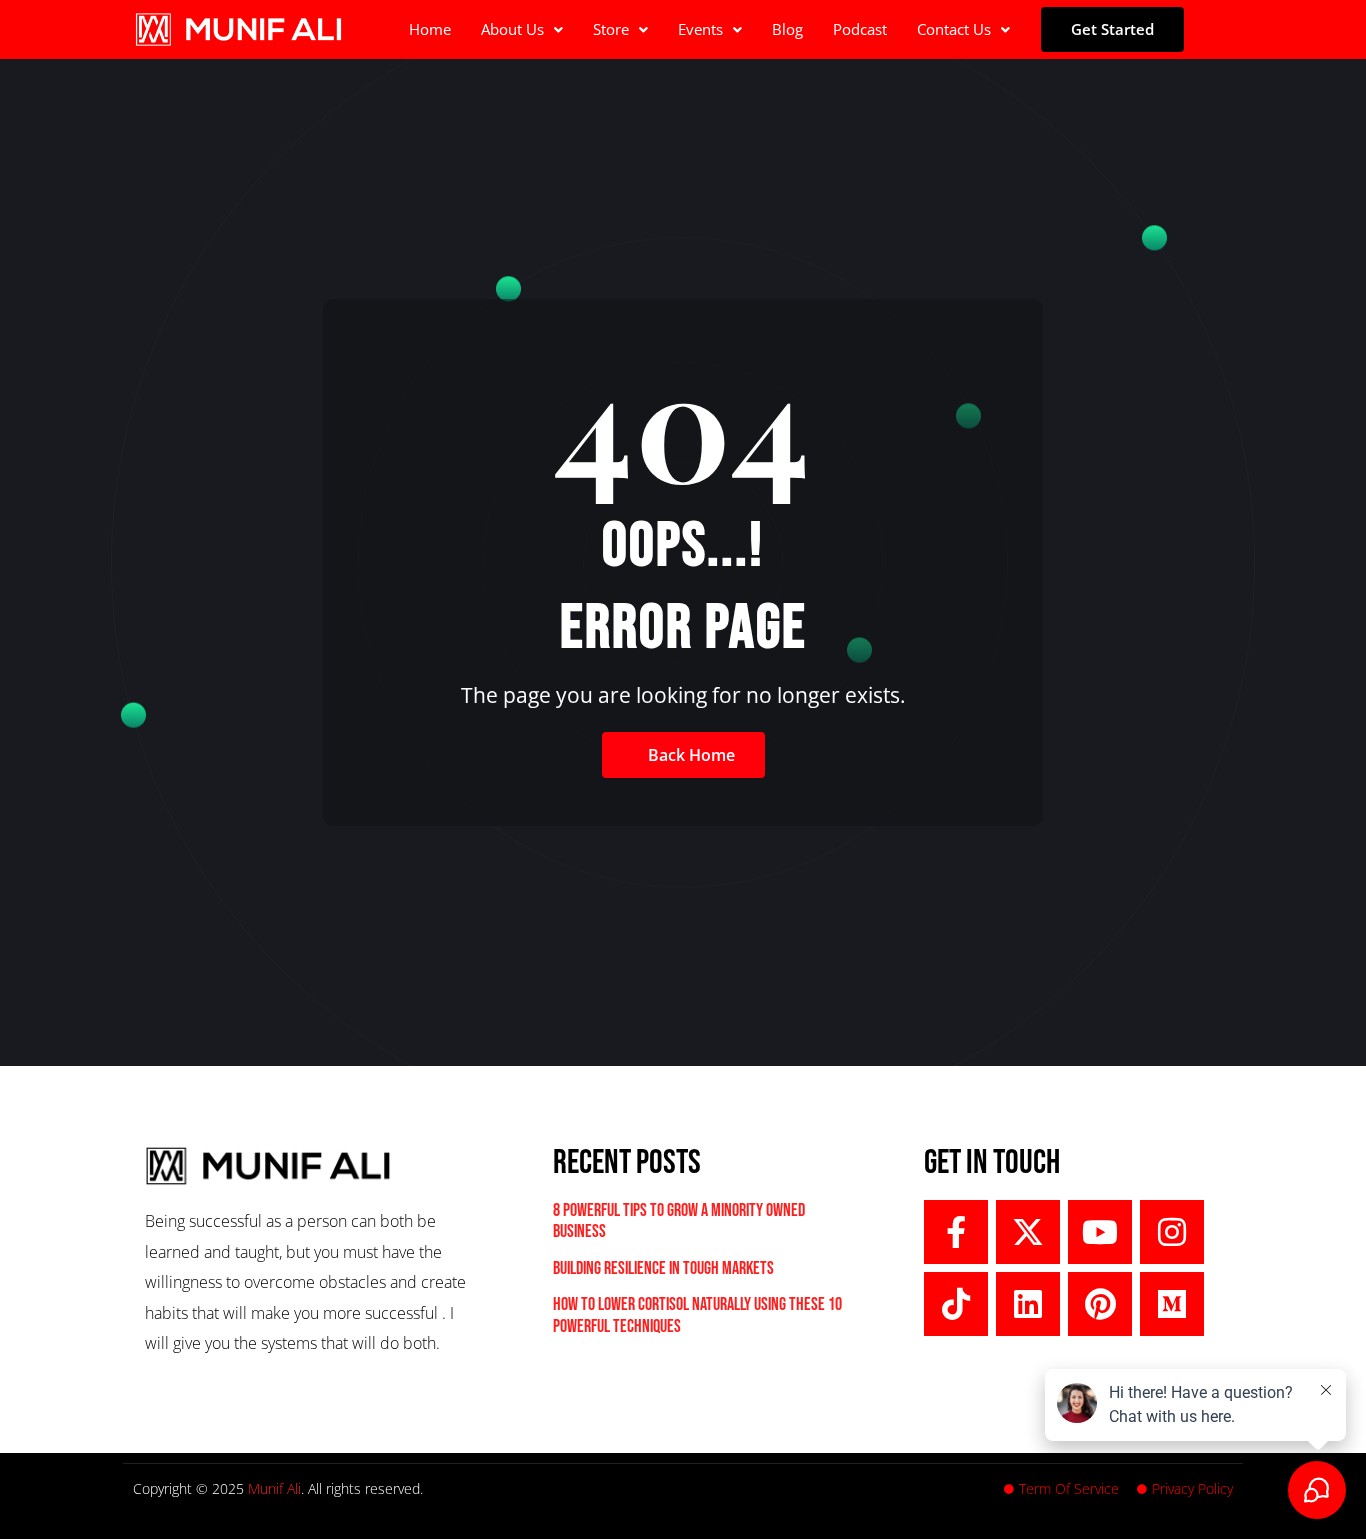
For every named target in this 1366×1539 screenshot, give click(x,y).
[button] (522, 29)
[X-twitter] (1028, 1232)
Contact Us (954, 29)
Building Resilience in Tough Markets (663, 1268)
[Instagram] (1172, 1232)
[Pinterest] (1100, 1304)
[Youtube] (1100, 1232)
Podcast (860, 29)
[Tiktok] (956, 1304)
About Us (512, 29)
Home (430, 29)
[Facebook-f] (956, 1232)
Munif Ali (274, 1488)
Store (611, 29)
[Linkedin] (1028, 1304)
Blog (787, 29)
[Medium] (1172, 1304)
